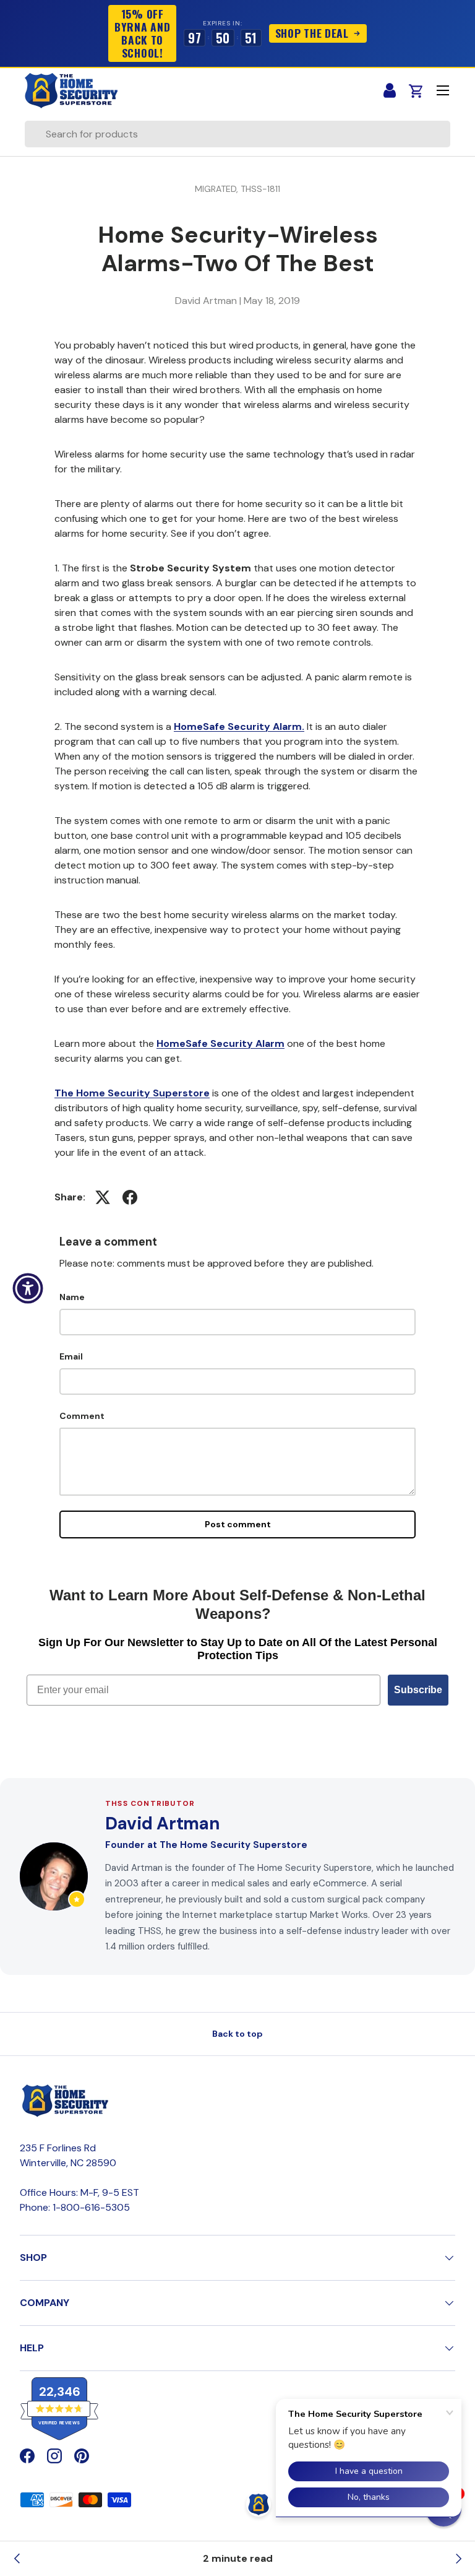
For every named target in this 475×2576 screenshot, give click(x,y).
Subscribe (418, 1690)
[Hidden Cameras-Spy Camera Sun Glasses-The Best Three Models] (17, 2559)
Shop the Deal (313, 33)
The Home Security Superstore (132, 1093)
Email (71, 1356)
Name (72, 1297)
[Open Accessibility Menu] (28, 1288)
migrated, (218, 189)
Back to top (237, 2034)
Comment (82, 1416)
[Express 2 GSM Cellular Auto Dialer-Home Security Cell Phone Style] (458, 2559)
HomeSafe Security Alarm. (239, 726)
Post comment (238, 1524)
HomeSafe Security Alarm (220, 1043)
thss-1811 (260, 189)
